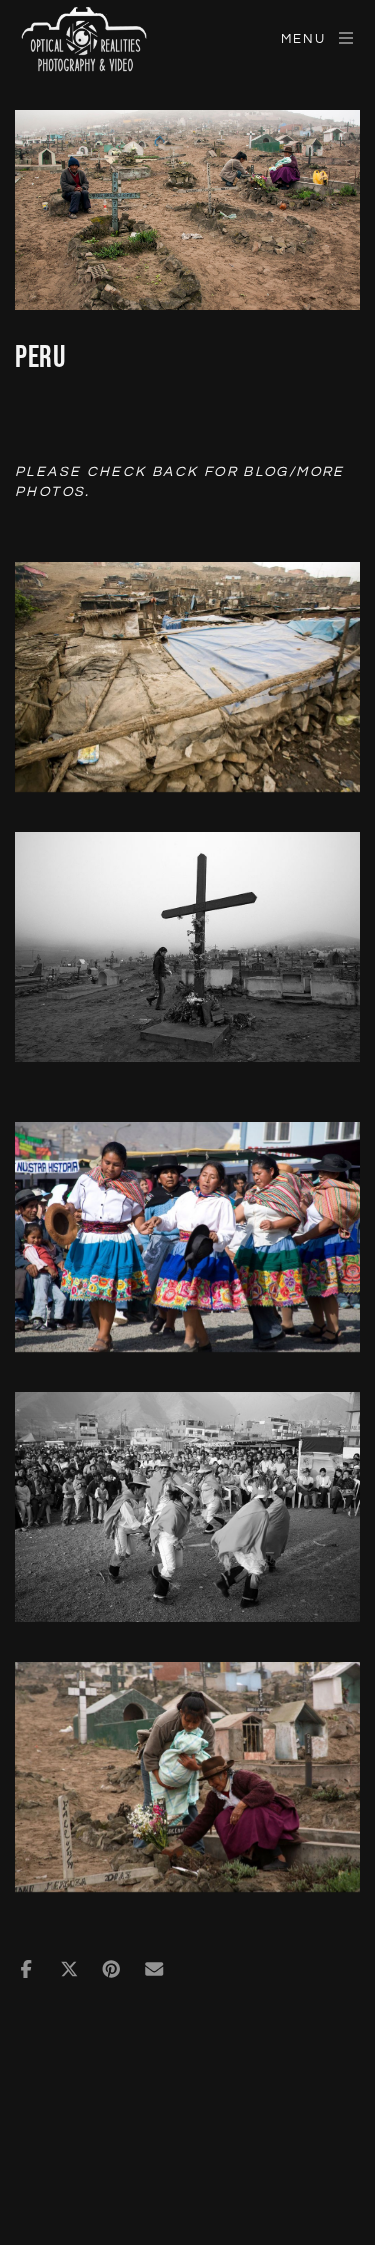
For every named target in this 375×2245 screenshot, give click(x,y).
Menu (303, 39)
